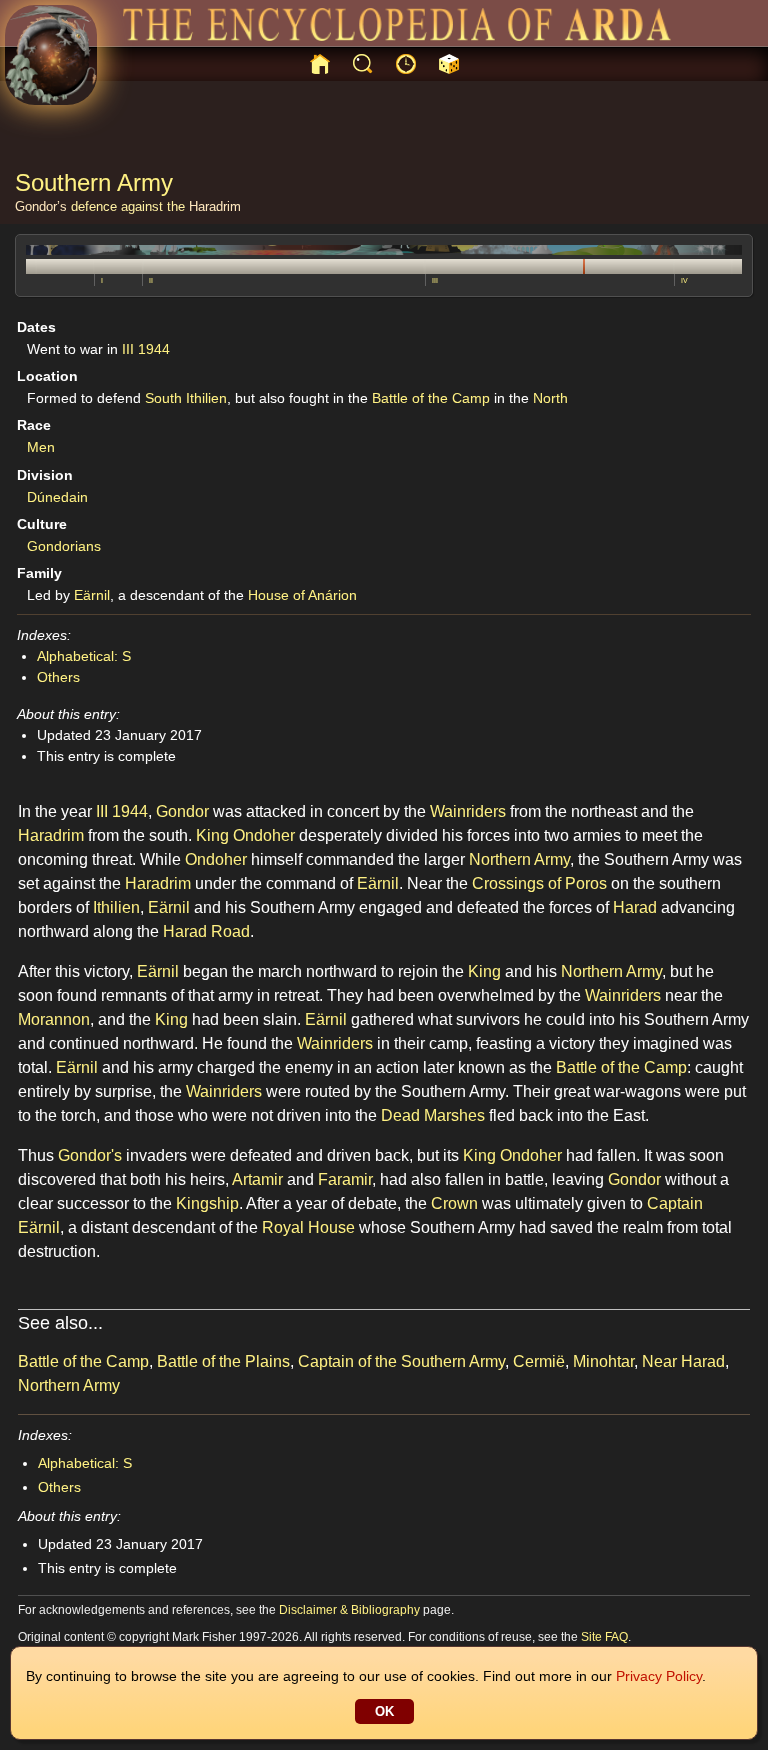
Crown (454, 1203)
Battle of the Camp (431, 398)
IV (684, 280)
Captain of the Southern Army (401, 1361)
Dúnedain (57, 497)
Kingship (207, 1203)
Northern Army (519, 859)
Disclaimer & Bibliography (349, 1610)
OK (384, 1711)
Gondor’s (41, 206)
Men (41, 447)
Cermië (539, 1361)
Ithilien (116, 907)
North (550, 398)
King (212, 835)
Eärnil (92, 595)
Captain (675, 1203)
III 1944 (146, 349)
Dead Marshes (433, 1115)
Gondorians (64, 546)
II (151, 280)
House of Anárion (302, 595)
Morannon (54, 1019)
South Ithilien (186, 398)
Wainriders (468, 811)
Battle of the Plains (223, 1361)
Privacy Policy (659, 1676)
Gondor (182, 811)
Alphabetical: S (84, 656)
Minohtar (603, 1361)
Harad (635, 907)
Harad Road (206, 931)
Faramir (345, 1179)
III (435, 280)
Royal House (308, 1227)
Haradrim (215, 206)
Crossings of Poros (539, 883)
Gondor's (90, 1155)
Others (58, 677)
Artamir (257, 1179)
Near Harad (683, 1361)
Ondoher (264, 835)
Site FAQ (604, 1637)
